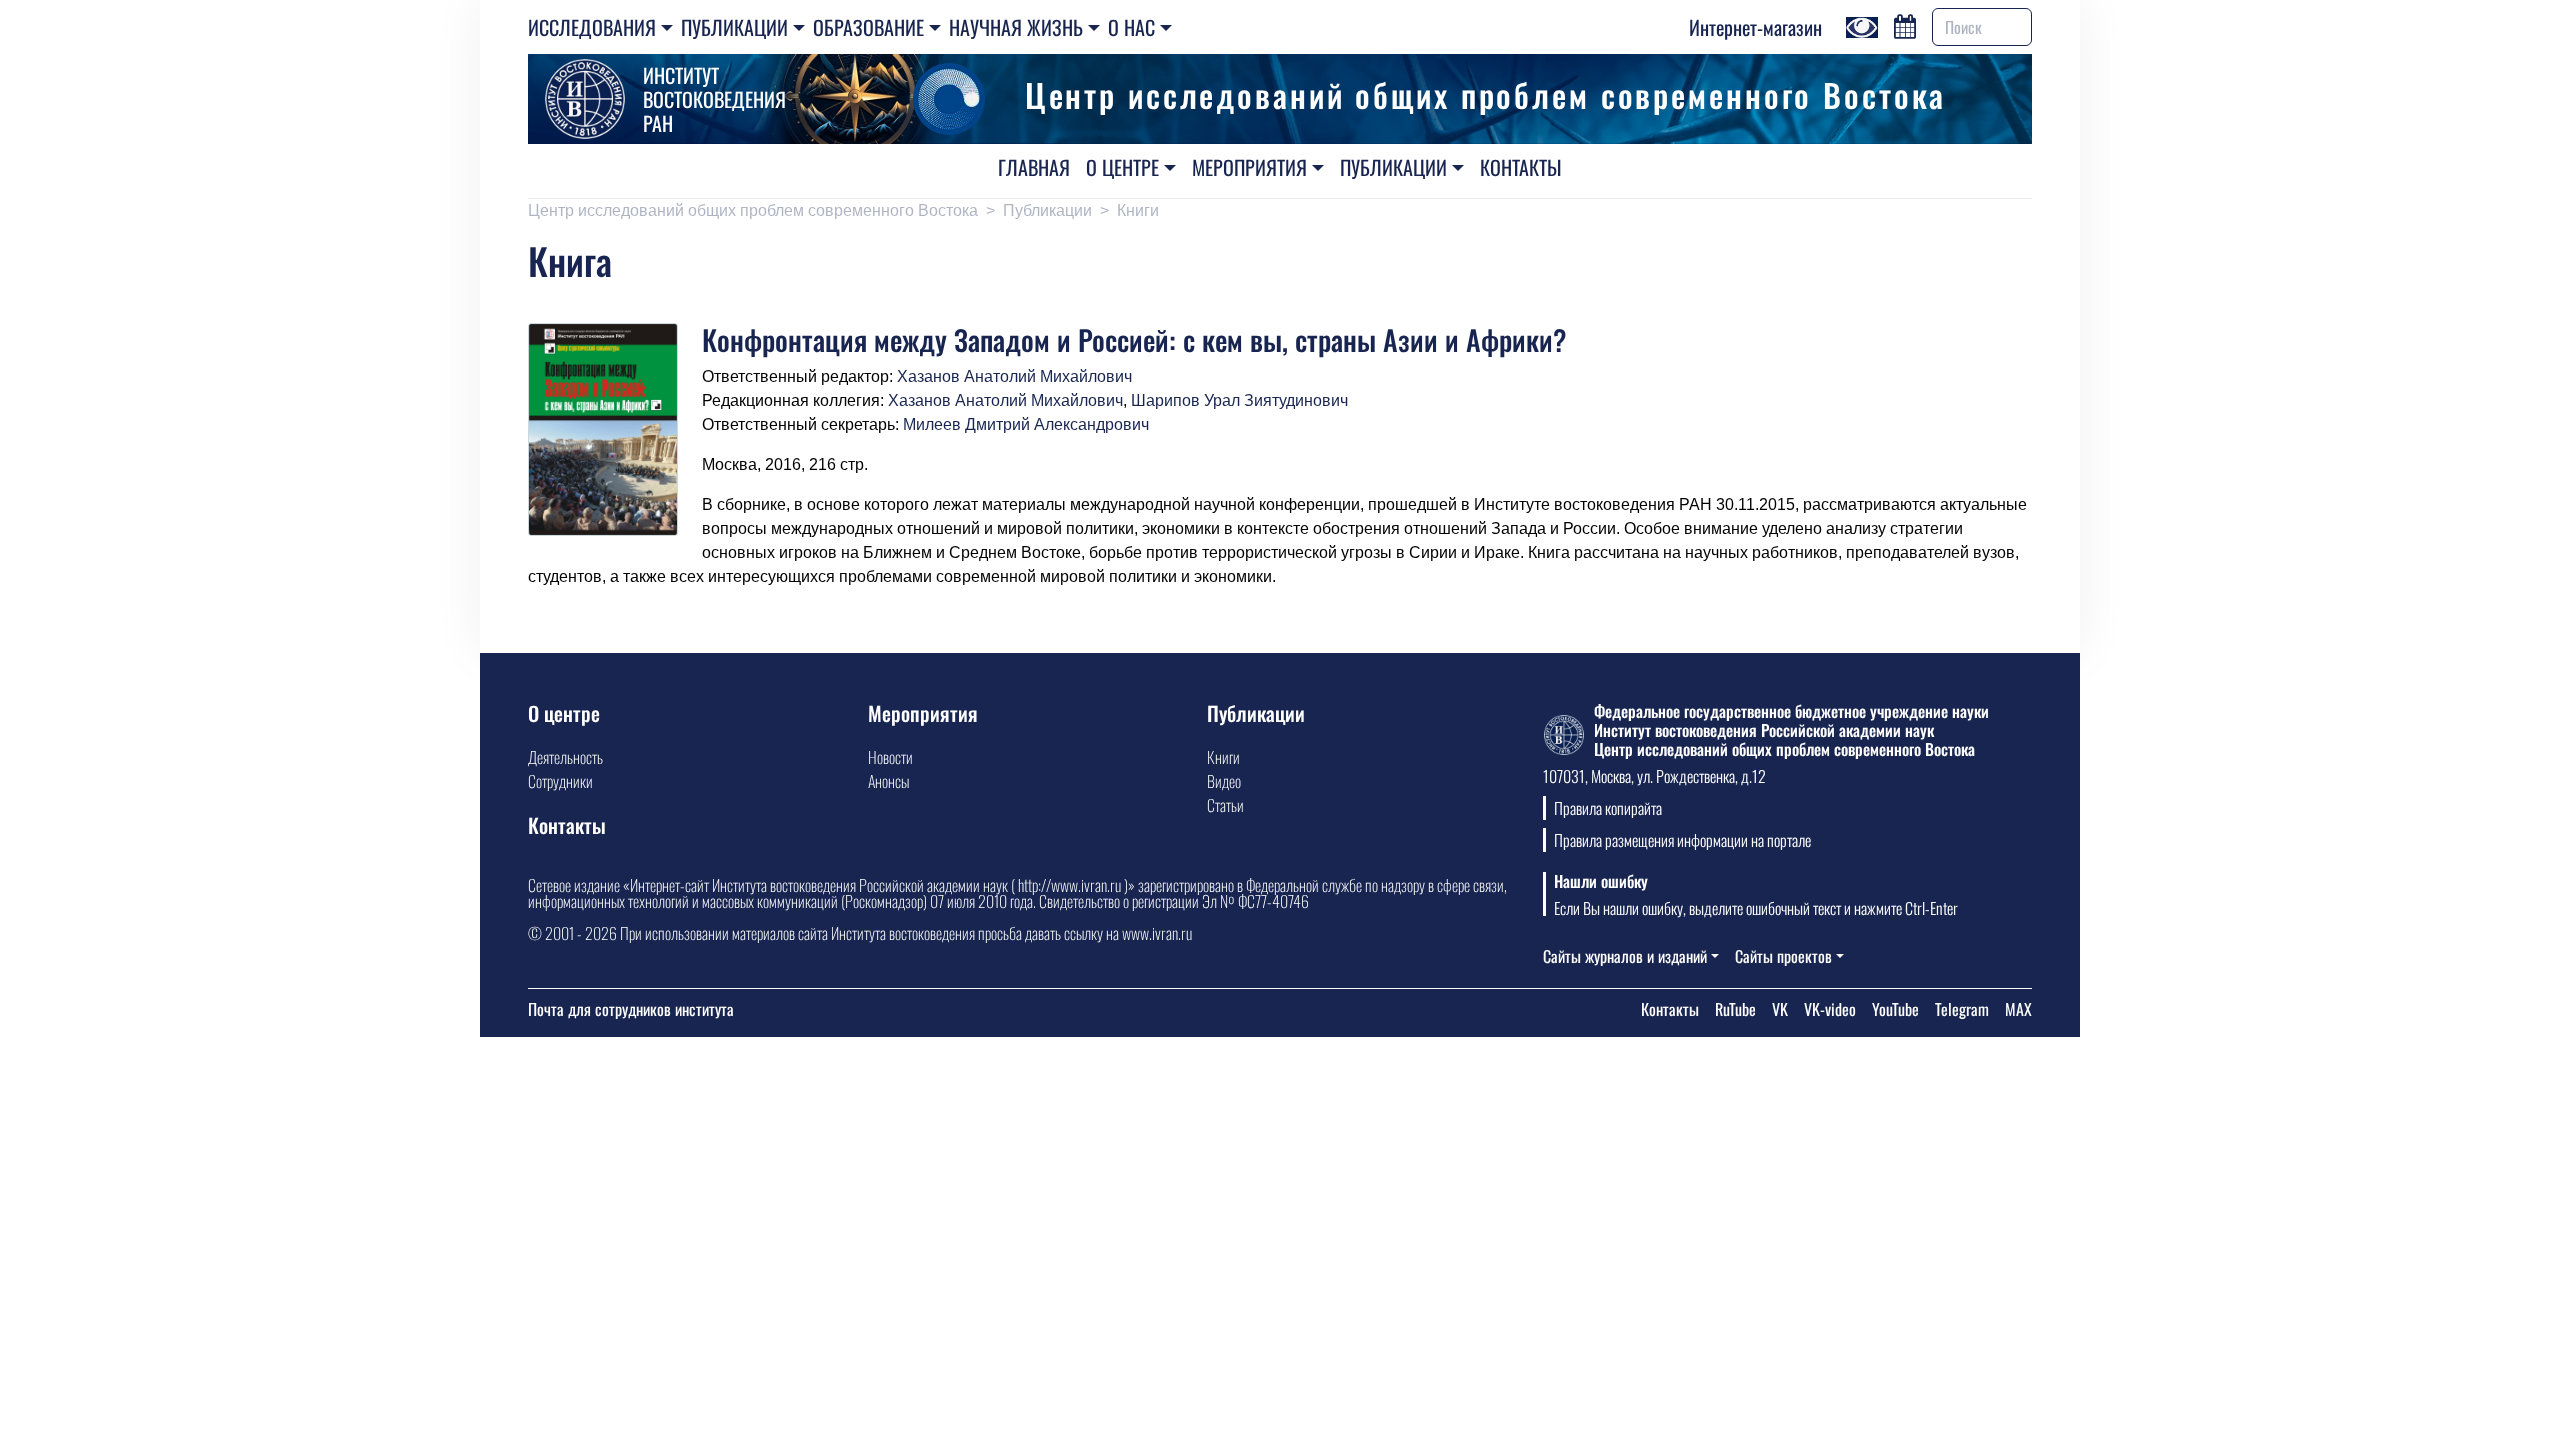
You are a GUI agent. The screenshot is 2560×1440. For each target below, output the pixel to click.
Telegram (1962, 1009)
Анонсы (888, 781)
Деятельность (565, 757)
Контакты (1521, 167)
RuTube (1735, 1009)
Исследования (592, 27)
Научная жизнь (1016, 27)
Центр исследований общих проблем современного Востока (753, 210)
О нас (1131, 27)
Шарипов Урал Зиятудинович (1239, 400)
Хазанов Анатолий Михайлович (1014, 376)
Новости (890, 757)
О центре (1122, 167)
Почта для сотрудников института (631, 1009)
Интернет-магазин (1755, 27)
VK (1780, 1009)
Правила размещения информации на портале (1682, 840)
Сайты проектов (1783, 956)
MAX (2018, 1009)
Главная (1034, 167)
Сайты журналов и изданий (1625, 956)
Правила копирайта (1608, 808)
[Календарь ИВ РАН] (1905, 24)
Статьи (1225, 805)
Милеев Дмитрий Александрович (1026, 424)
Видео (1224, 781)
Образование (868, 27)
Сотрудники (560, 781)
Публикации (734, 27)
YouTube (1895, 1009)
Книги (1138, 210)
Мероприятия (1249, 167)
